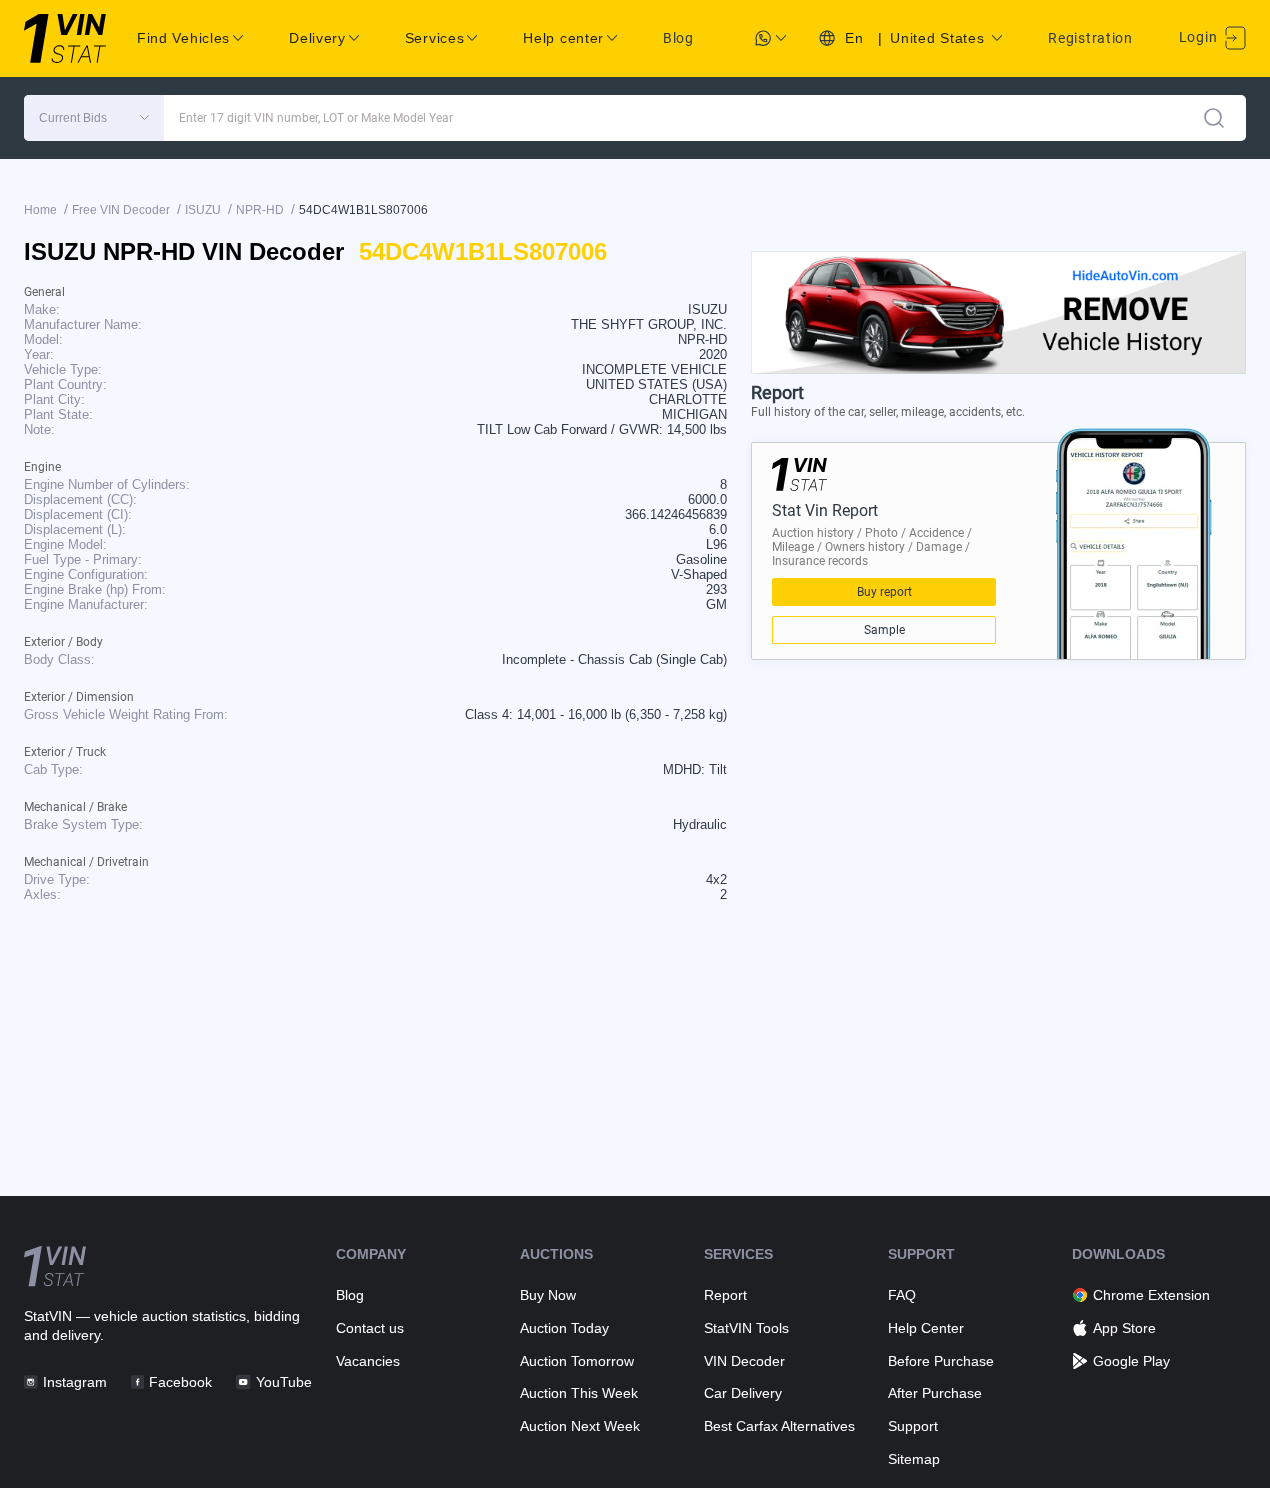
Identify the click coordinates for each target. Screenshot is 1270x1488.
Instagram (75, 1382)
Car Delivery (743, 1393)
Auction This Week (579, 1393)
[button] (94, 118)
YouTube (283, 1382)
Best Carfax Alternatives (779, 1426)
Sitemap (914, 1459)
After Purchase (935, 1393)
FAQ (902, 1295)
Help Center (926, 1328)
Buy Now (548, 1295)
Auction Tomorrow (577, 1361)
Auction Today (564, 1328)
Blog (678, 38)
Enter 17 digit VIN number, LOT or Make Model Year (316, 118)
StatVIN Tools (746, 1328)
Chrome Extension (1151, 1295)
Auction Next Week (580, 1426)
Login (1200, 37)
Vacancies (368, 1361)
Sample (884, 630)
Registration (1090, 38)
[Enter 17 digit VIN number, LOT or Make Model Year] (1214, 118)
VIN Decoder (744, 1361)
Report (725, 1295)
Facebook (180, 1382)
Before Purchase (941, 1361)
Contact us (370, 1328)
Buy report (884, 592)
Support (913, 1426)
